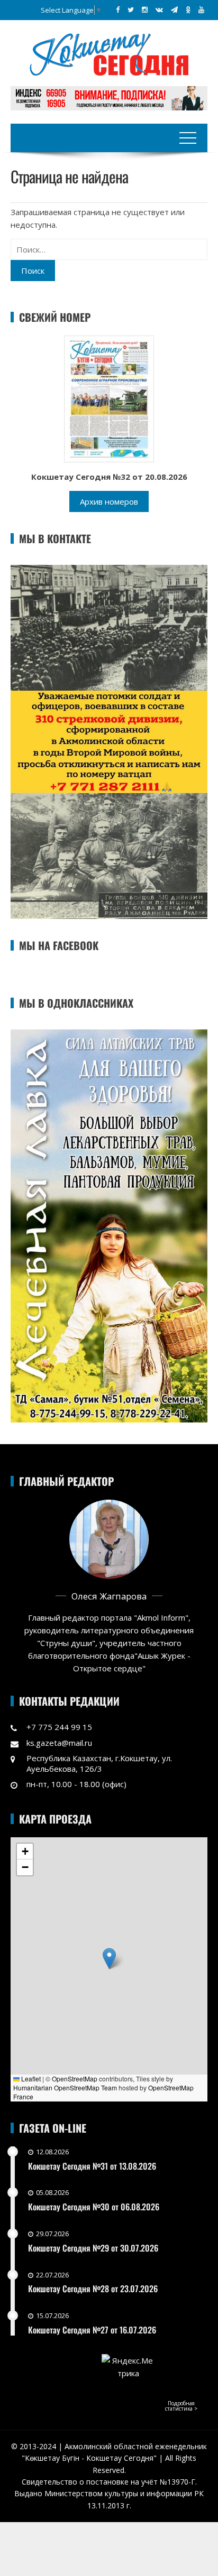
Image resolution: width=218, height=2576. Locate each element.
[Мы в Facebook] (118, 10)
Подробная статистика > (181, 2406)
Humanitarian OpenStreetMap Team (65, 2087)
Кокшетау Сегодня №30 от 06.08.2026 (94, 2207)
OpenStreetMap (75, 2079)
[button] (109, 1959)
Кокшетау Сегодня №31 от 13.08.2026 (92, 2166)
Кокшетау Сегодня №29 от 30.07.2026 (93, 2248)
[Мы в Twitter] (131, 10)
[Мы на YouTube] (201, 10)
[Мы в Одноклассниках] (188, 10)
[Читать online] (109, 398)
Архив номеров (109, 501)
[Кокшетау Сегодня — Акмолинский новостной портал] (109, 53)
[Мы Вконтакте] (159, 10)
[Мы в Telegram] (174, 10)
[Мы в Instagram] (145, 10)
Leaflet (30, 2079)
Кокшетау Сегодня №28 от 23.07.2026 (93, 2289)
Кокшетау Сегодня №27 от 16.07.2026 (92, 2330)
